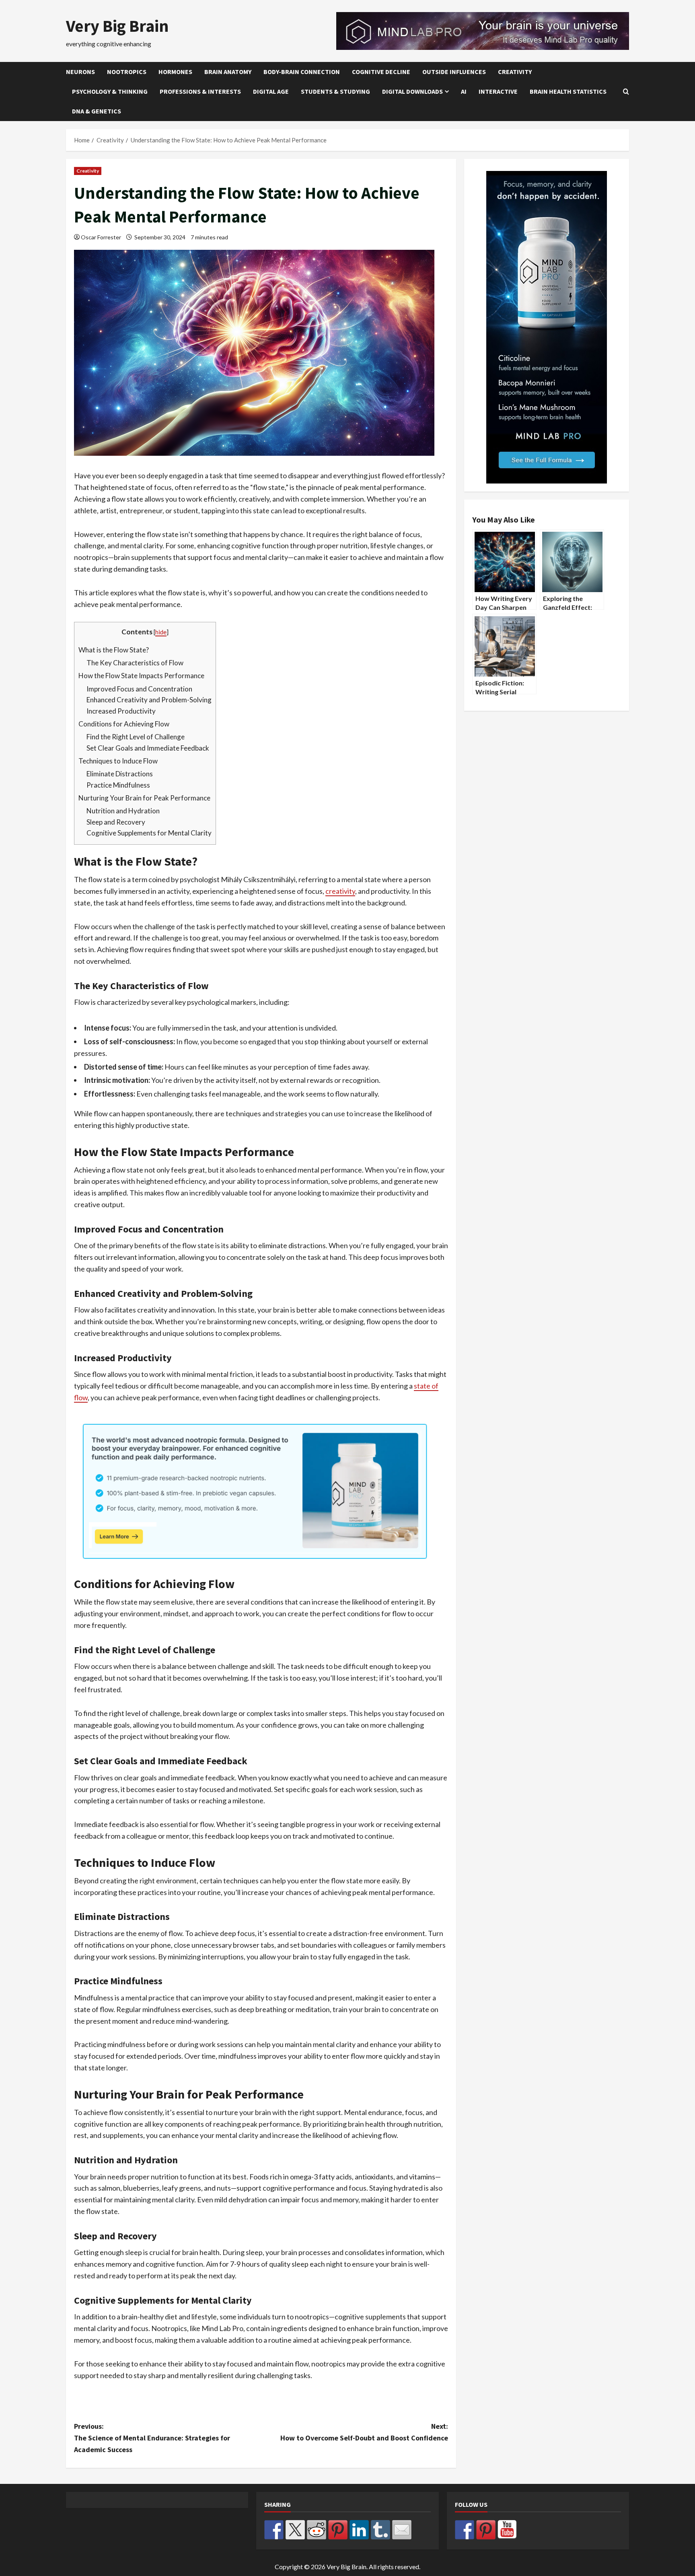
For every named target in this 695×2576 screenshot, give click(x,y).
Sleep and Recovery (116, 822)
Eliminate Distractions (120, 774)
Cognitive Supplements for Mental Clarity (149, 833)
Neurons (80, 72)
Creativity (515, 72)
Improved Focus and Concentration (139, 689)
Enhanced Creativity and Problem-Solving (149, 700)
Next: (364, 2432)
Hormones (175, 72)
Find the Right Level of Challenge (136, 737)
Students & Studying (335, 91)
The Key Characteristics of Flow (135, 663)
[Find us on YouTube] (507, 2530)
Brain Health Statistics (568, 91)
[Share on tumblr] (380, 2530)
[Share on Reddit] (317, 2530)
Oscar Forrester (101, 237)
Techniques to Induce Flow (118, 761)
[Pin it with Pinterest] (338, 2530)
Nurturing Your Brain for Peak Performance (144, 798)
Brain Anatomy (228, 72)
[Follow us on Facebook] (465, 2530)
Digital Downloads (412, 91)
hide (161, 632)
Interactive (498, 91)
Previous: (152, 2438)
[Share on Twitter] (295, 2530)
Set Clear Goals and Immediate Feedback (148, 748)
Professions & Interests (200, 91)
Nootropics (127, 72)
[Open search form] (626, 92)
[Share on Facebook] (274, 2530)
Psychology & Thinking (110, 91)
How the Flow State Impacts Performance (141, 676)
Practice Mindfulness (118, 785)
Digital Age (271, 91)
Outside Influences (454, 72)
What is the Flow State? (114, 650)
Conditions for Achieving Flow (124, 724)
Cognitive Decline (381, 72)
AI (464, 91)
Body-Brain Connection (302, 72)
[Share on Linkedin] (359, 2530)
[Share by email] (402, 2530)
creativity (340, 891)
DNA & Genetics (97, 111)
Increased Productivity (121, 711)
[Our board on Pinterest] (486, 2530)
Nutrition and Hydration (123, 811)
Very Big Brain (117, 26)
